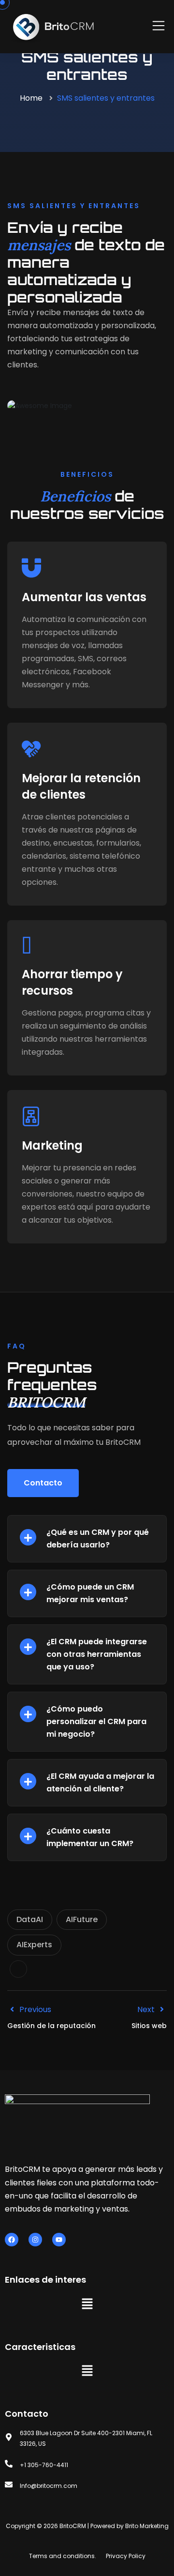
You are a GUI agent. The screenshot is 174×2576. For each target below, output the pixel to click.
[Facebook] (12, 2240)
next (147, 2010)
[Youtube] (59, 2240)
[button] (87, 2303)
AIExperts (34, 1945)
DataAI (30, 1919)
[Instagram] (35, 2240)
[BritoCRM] (56, 26)
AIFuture (82, 1919)
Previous (34, 2010)
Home (31, 98)
